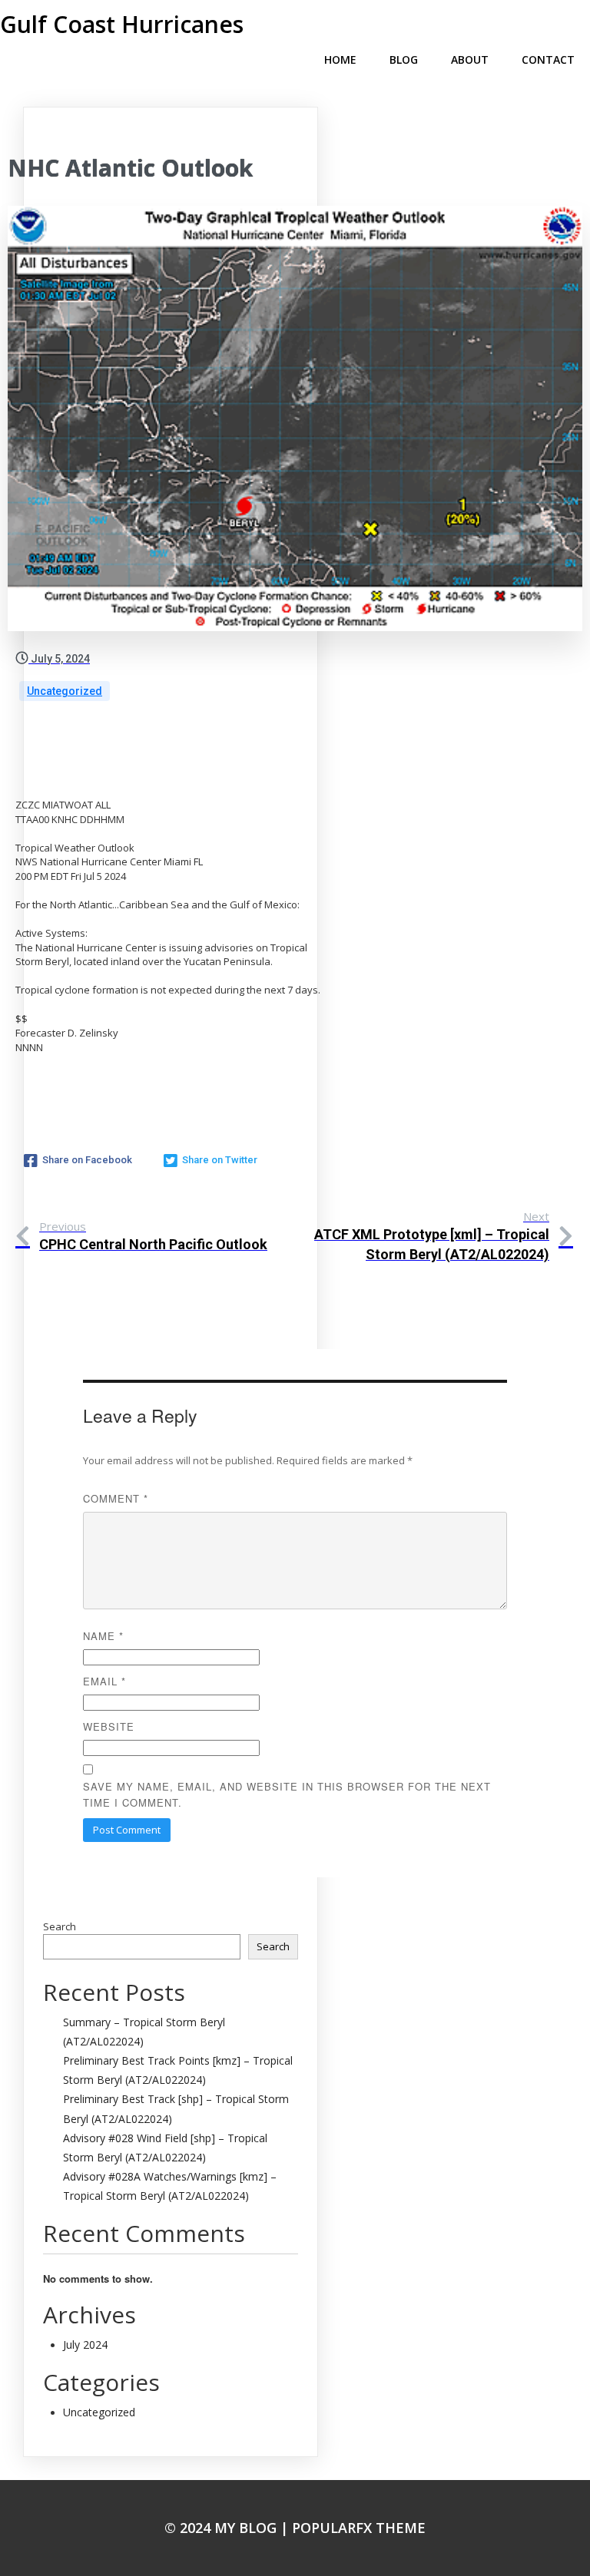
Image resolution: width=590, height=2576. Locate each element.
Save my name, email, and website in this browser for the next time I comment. (287, 1794)
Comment (116, 1498)
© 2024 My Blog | (228, 2528)
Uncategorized (65, 691)
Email (104, 1681)
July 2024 (85, 2345)
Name (103, 1636)
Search (60, 1926)
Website (109, 1726)
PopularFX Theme (359, 2528)
